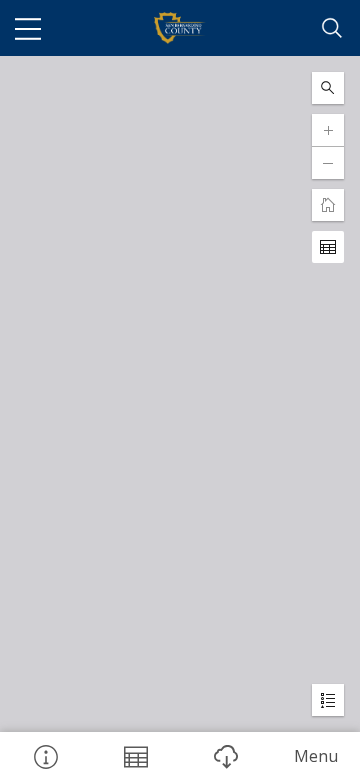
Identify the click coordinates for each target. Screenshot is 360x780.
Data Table (135, 756)
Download (225, 756)
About (45, 756)
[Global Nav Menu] (28, 28)
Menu (316, 756)
